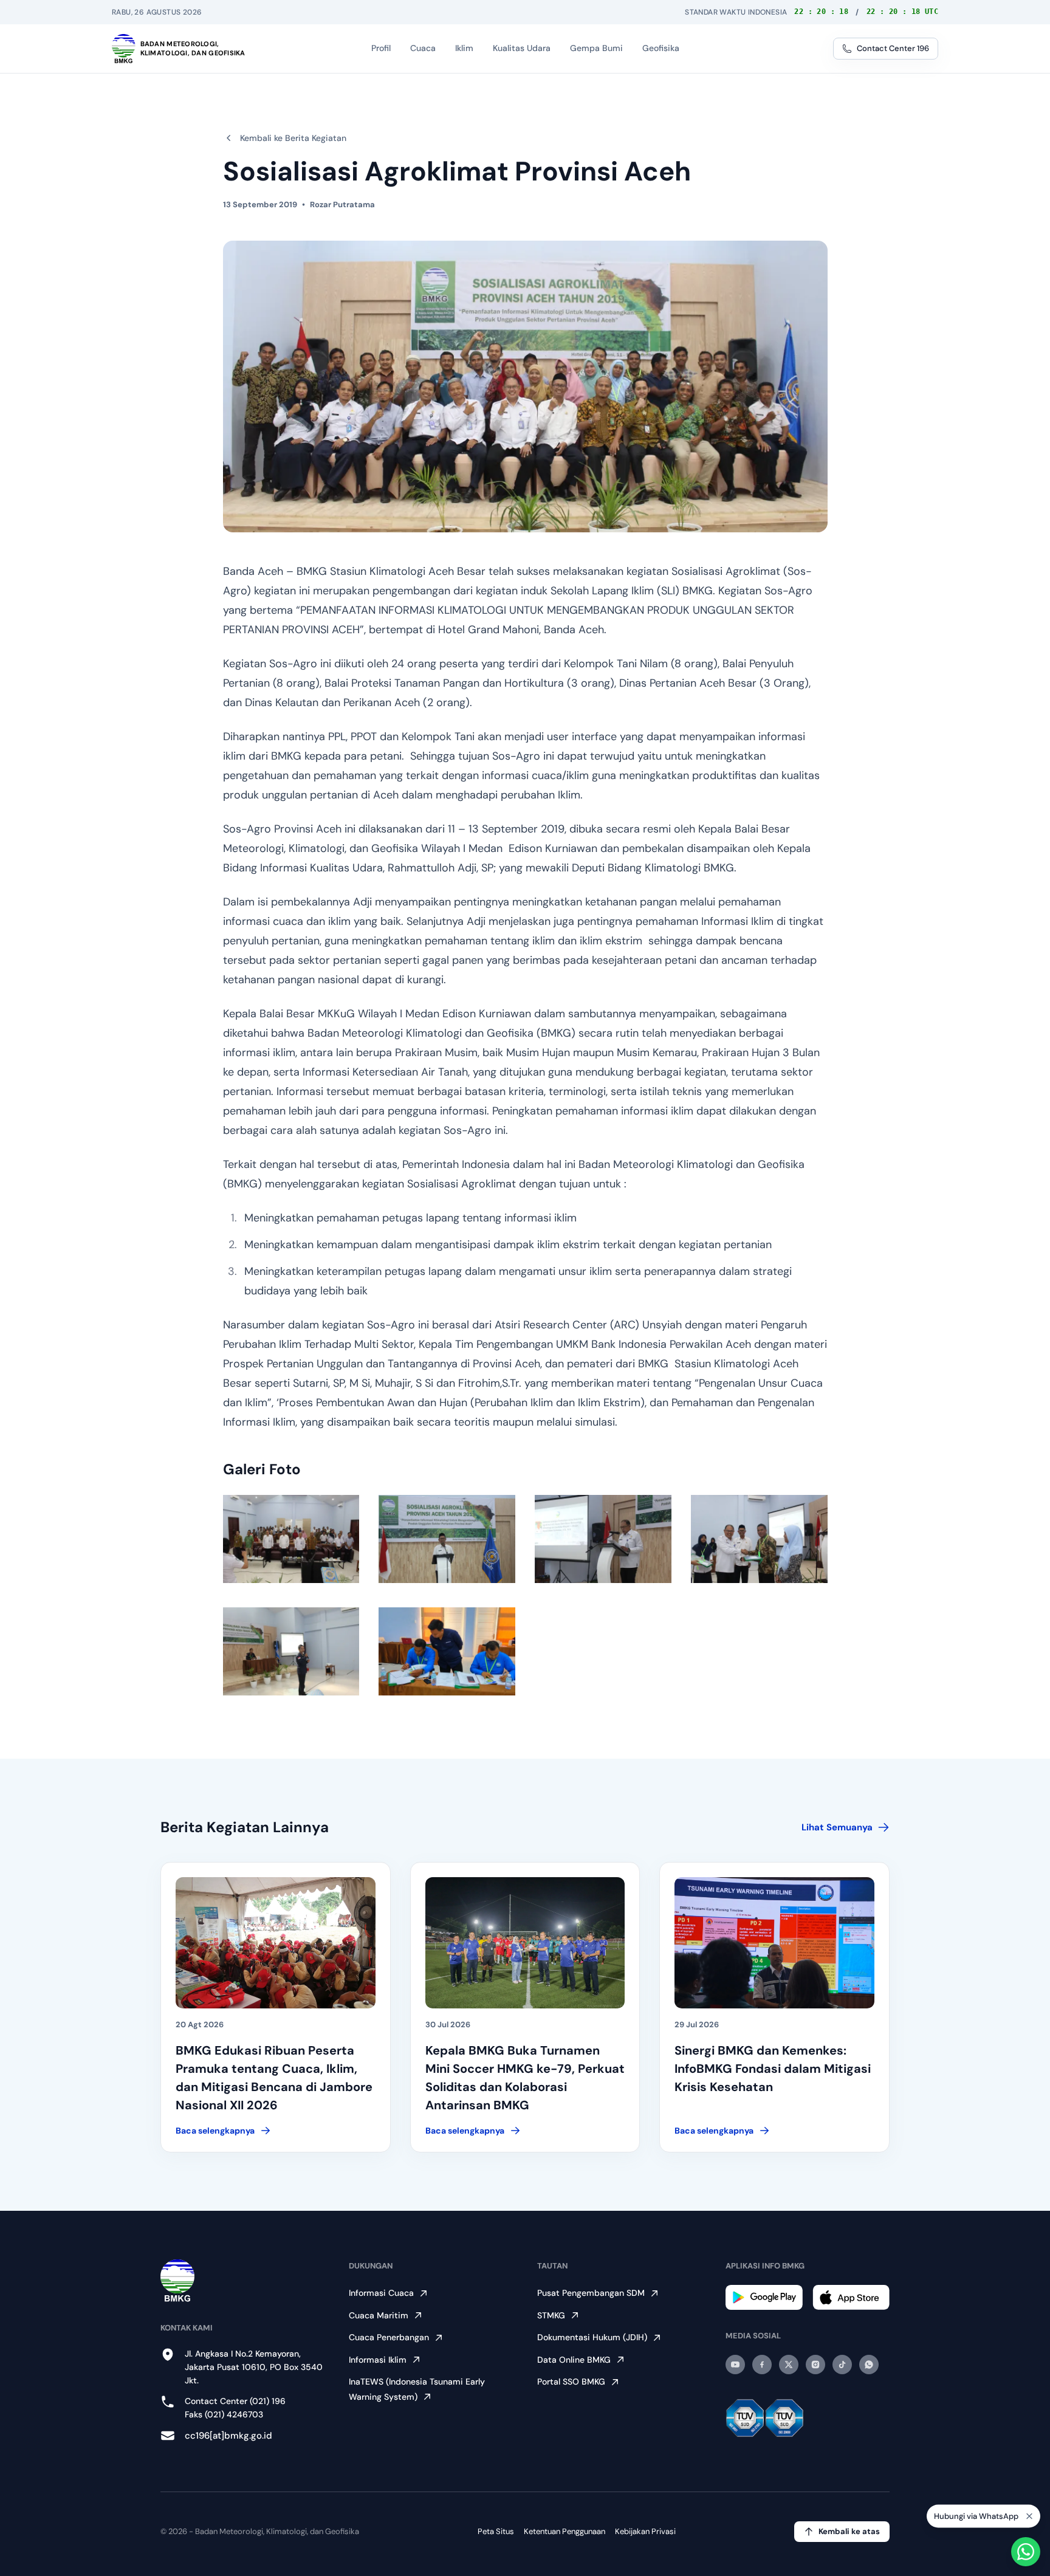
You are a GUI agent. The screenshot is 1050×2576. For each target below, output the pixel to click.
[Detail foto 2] (447, 1539)
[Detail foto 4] (759, 1539)
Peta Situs (496, 2531)
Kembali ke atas (849, 2531)
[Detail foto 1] (291, 1539)
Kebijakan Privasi (645, 2531)
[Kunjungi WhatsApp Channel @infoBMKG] (869, 2365)
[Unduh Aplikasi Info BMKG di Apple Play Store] (851, 2297)
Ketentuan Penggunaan (564, 2531)
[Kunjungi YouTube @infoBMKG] (735, 2365)
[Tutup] (1029, 2515)
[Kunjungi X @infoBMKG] (789, 2365)
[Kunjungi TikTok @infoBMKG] (842, 2365)
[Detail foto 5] (291, 1651)
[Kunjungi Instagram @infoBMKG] (815, 2365)
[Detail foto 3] (603, 1539)
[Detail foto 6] (447, 1651)
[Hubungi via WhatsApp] (1026, 2552)
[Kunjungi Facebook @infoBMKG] (762, 2365)
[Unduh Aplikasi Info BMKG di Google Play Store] (764, 2297)
